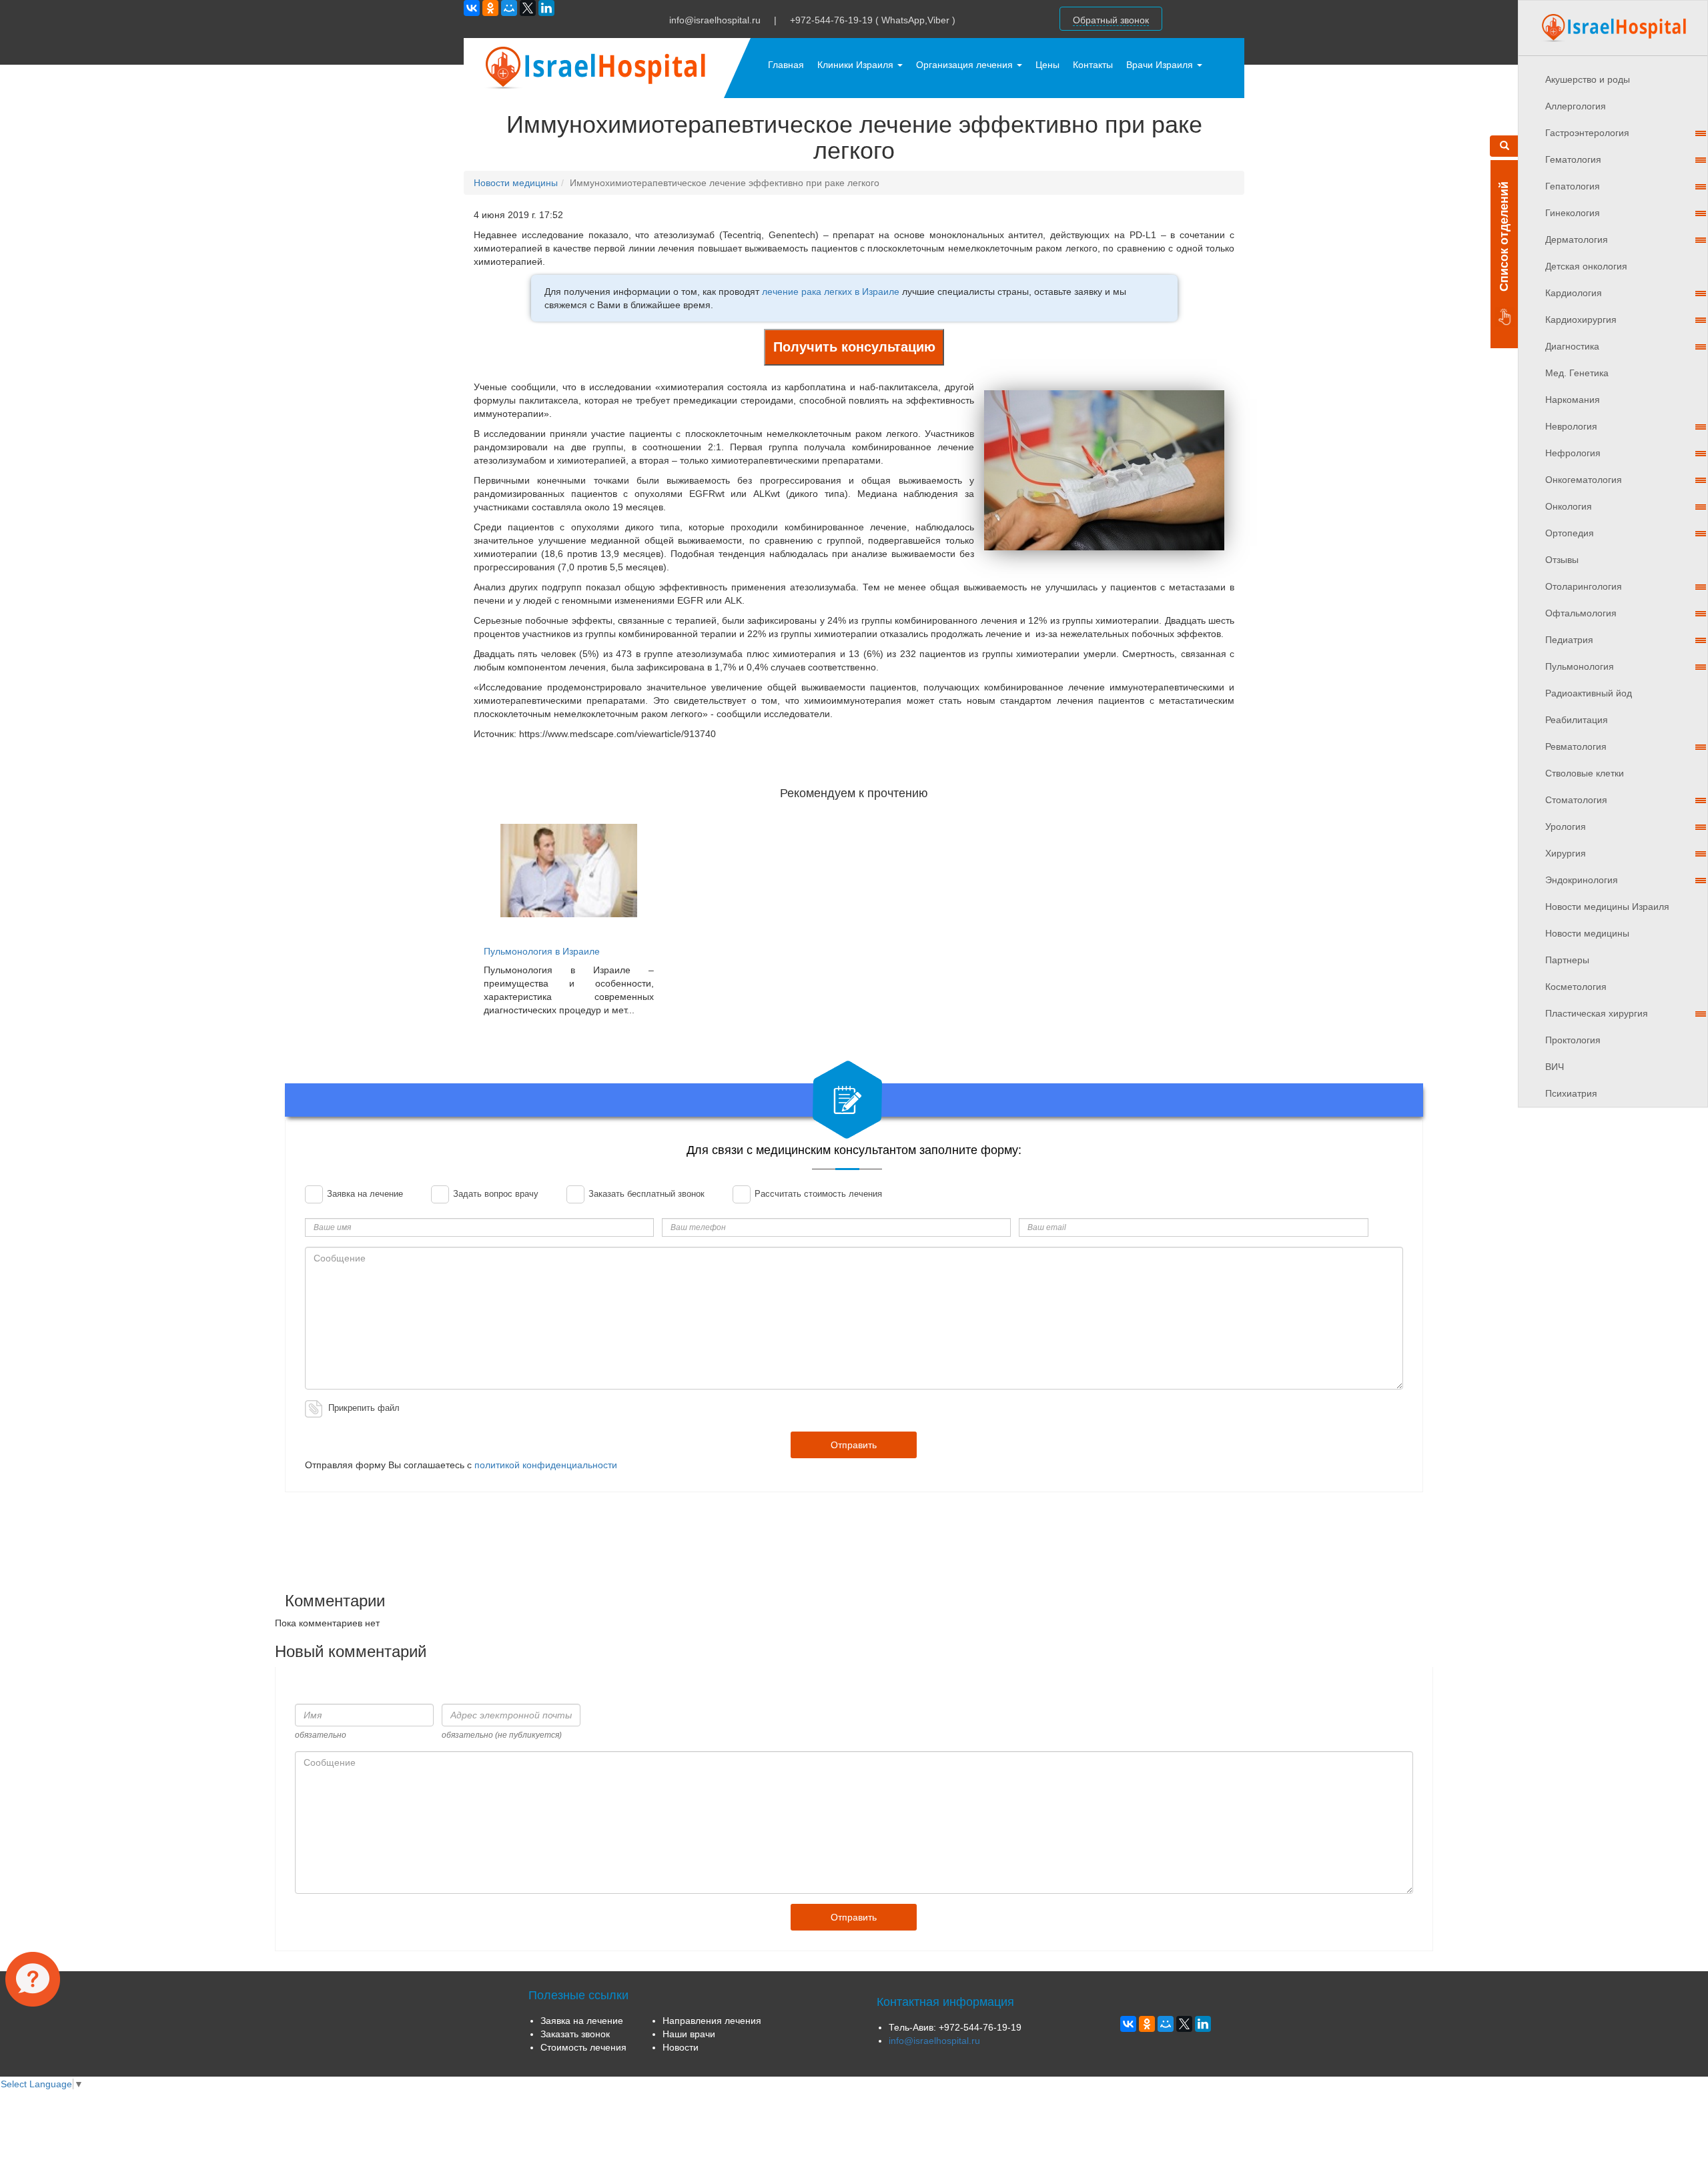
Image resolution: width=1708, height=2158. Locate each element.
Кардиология (1574, 293)
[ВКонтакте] (472, 8)
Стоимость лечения (583, 2047)
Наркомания (1573, 400)
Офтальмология (1581, 613)
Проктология (1573, 1040)
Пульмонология (1580, 666)
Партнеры (1567, 960)
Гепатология (1573, 186)
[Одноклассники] (490, 8)
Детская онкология (1586, 266)
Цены (1047, 65)
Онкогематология (1584, 480)
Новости (681, 2047)
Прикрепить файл (364, 1408)
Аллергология (1576, 106)
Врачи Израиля (1161, 65)
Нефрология (1573, 453)
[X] (528, 8)
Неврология (1571, 426)
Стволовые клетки (1585, 773)
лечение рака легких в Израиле (831, 292)
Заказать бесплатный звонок (645, 1194)
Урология (1566, 827)
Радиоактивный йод (1589, 693)
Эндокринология (1582, 880)
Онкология (1569, 506)
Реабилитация (1577, 720)
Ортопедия (1570, 533)
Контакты (1093, 65)
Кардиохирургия (1581, 320)
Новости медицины (1587, 933)
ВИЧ (1555, 1067)
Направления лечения (712, 2021)
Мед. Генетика (1577, 373)
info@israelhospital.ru (715, 20)
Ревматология (1576, 746)
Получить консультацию (854, 347)
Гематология (1573, 159)
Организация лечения (966, 65)
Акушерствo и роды (1588, 79)
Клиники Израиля (857, 65)
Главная (786, 65)
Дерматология (1577, 239)
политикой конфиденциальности (546, 1465)
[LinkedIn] (546, 8)
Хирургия (1566, 853)
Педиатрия (1569, 640)
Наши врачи (689, 2034)
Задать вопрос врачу (494, 1194)
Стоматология (1576, 800)
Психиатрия (1571, 1093)
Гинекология (1573, 213)
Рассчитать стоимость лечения (817, 1194)
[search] (1504, 146)
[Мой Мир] (509, 8)
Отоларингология (1584, 586)
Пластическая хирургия (1597, 1013)
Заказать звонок (575, 2034)
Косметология (1576, 987)
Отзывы (1562, 560)
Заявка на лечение (364, 1194)
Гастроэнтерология (1587, 133)
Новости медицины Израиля (1607, 907)
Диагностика (1572, 346)
